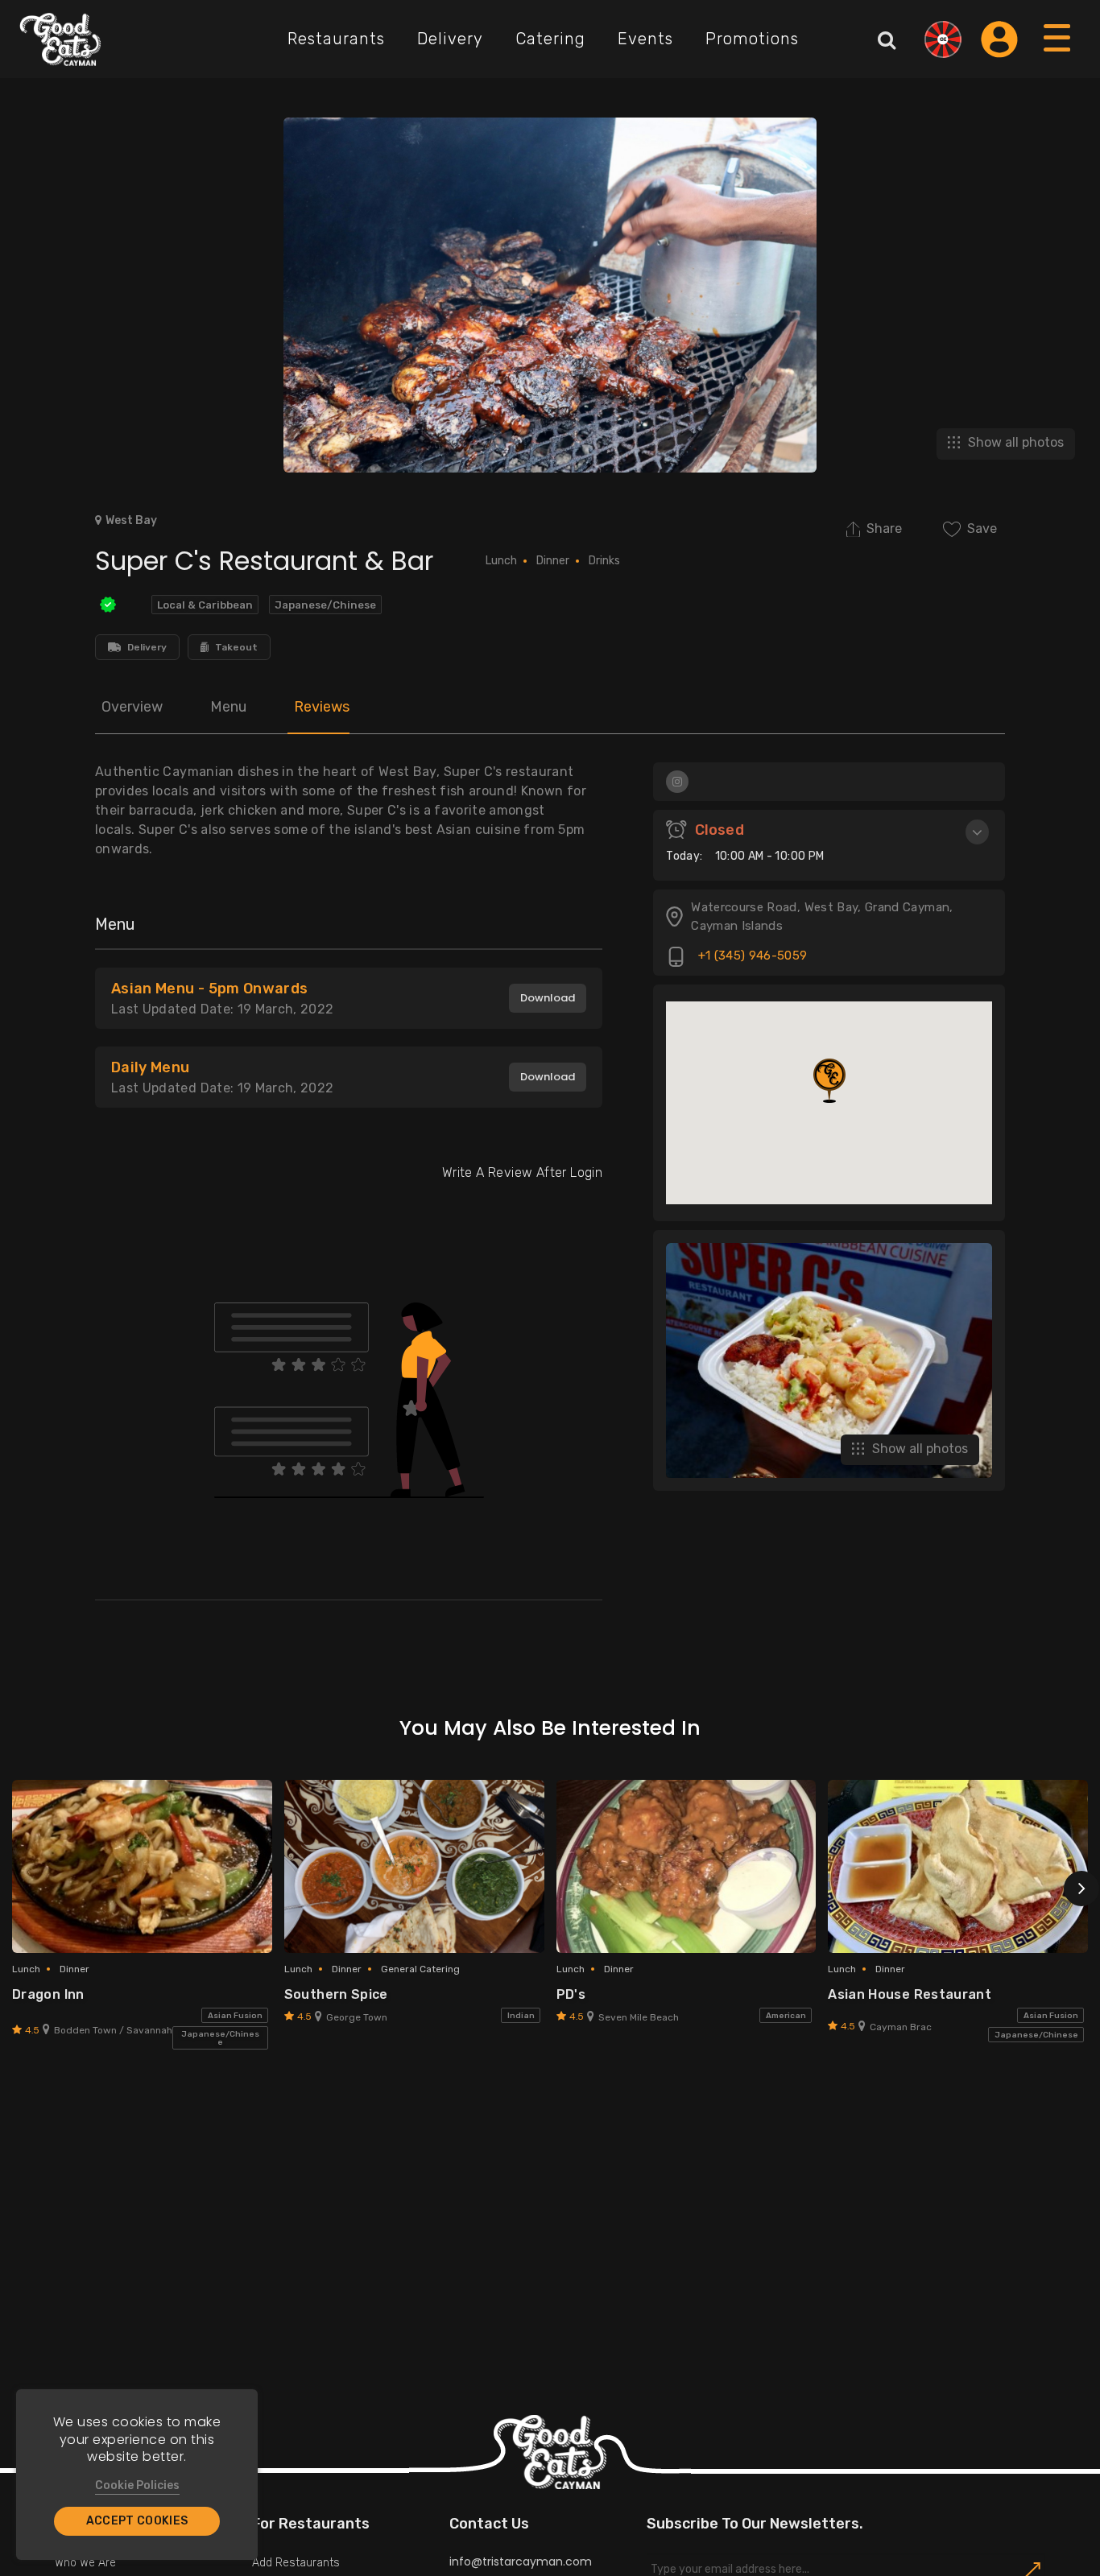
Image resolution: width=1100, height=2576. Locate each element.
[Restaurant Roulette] (943, 39)
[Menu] (1058, 54)
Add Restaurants (296, 2563)
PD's (571, 1994)
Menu (228, 707)
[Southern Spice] (414, 1866)
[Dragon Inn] (142, 1866)
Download (548, 998)
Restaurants (336, 39)
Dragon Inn (48, 1994)
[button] (829, 1081)
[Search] (887, 39)
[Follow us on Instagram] (677, 782)
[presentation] (1081, 1889)
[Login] (999, 39)
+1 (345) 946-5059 (751, 956)
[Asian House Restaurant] (958, 1866)
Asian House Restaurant (910, 1994)
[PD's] (686, 1866)
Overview (132, 707)
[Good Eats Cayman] (60, 39)
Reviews (322, 707)
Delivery (450, 39)
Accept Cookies (137, 2521)
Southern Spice (336, 1994)
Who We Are (85, 2563)
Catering (550, 39)
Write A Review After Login (522, 1172)
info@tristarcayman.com (521, 2562)
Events (645, 39)
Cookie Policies (137, 2485)
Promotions (752, 39)
